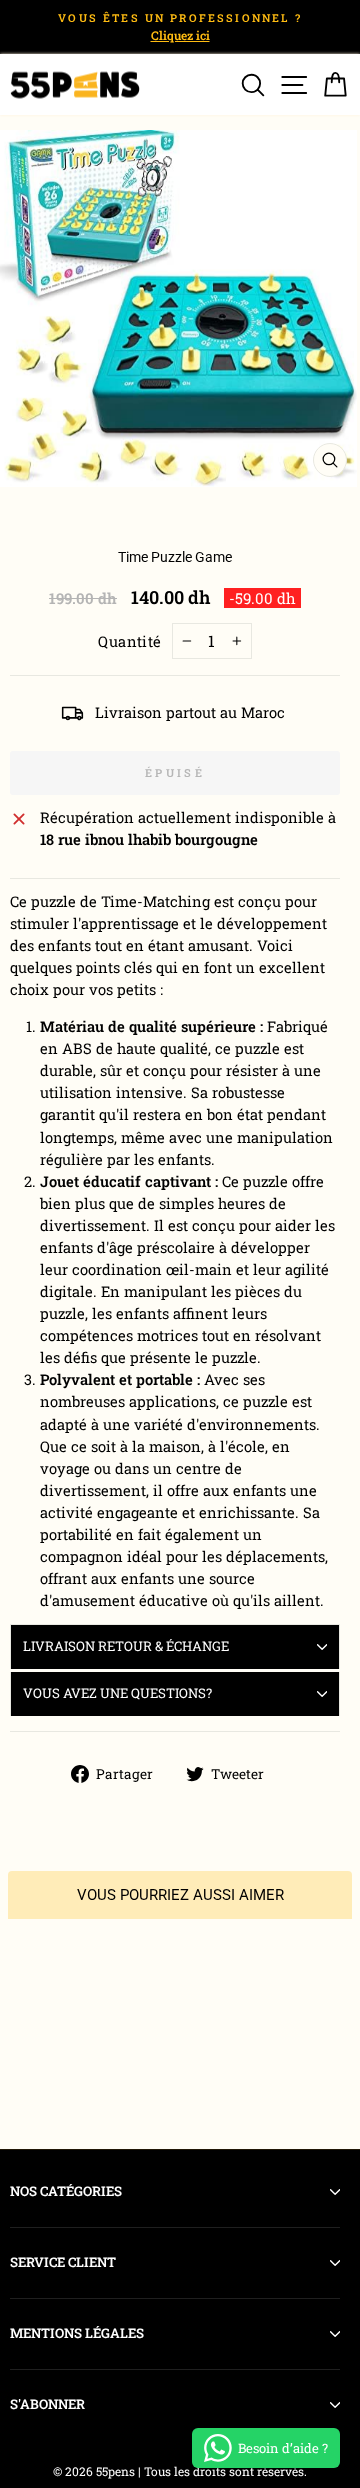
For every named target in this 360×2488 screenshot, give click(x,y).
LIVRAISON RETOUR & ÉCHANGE (126, 1646)
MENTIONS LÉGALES (77, 2333)
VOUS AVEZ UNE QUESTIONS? (117, 1693)
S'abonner (47, 2404)
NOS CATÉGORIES (66, 2191)
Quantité (130, 641)
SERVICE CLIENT (63, 2262)
